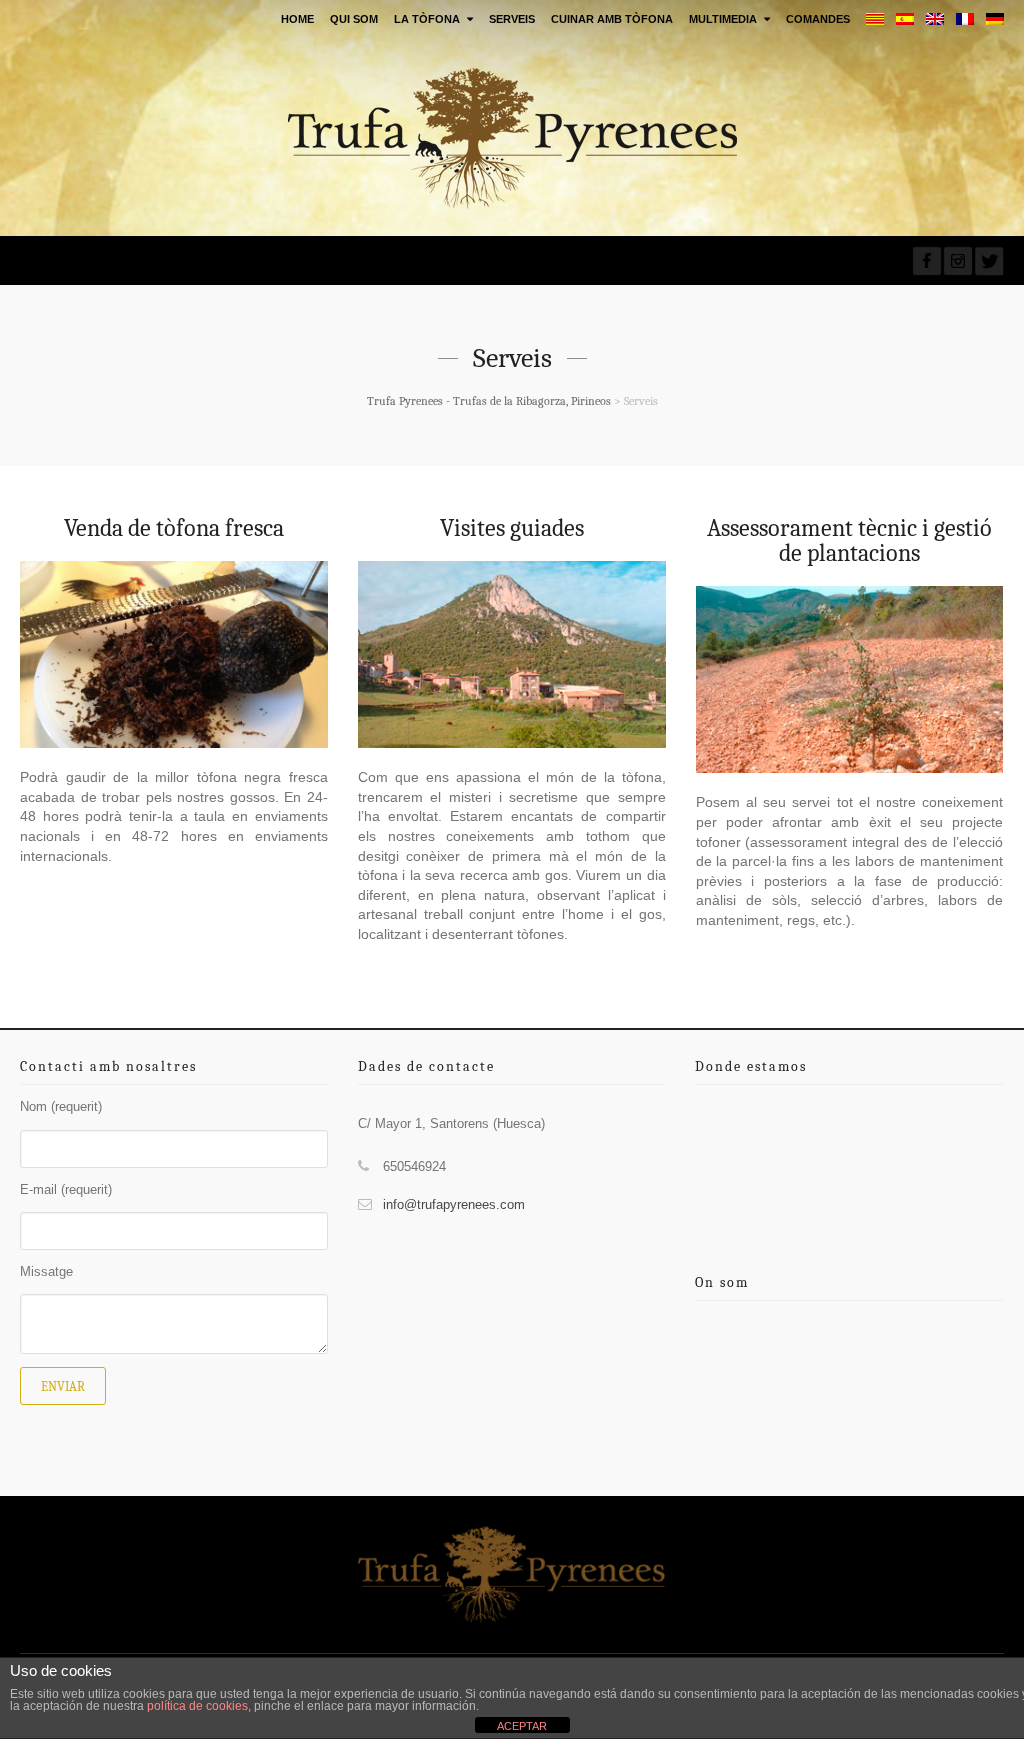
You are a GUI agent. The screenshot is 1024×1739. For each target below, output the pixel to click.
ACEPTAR (522, 1726)
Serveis (512, 19)
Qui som (354, 19)
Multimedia (723, 19)
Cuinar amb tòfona (612, 19)
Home (297, 19)
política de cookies (197, 1706)
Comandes (818, 19)
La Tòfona (427, 19)
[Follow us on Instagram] (958, 261)
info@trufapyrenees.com (454, 1204)
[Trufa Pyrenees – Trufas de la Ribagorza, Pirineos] (512, 137)
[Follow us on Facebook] (927, 261)
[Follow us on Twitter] (989, 261)
